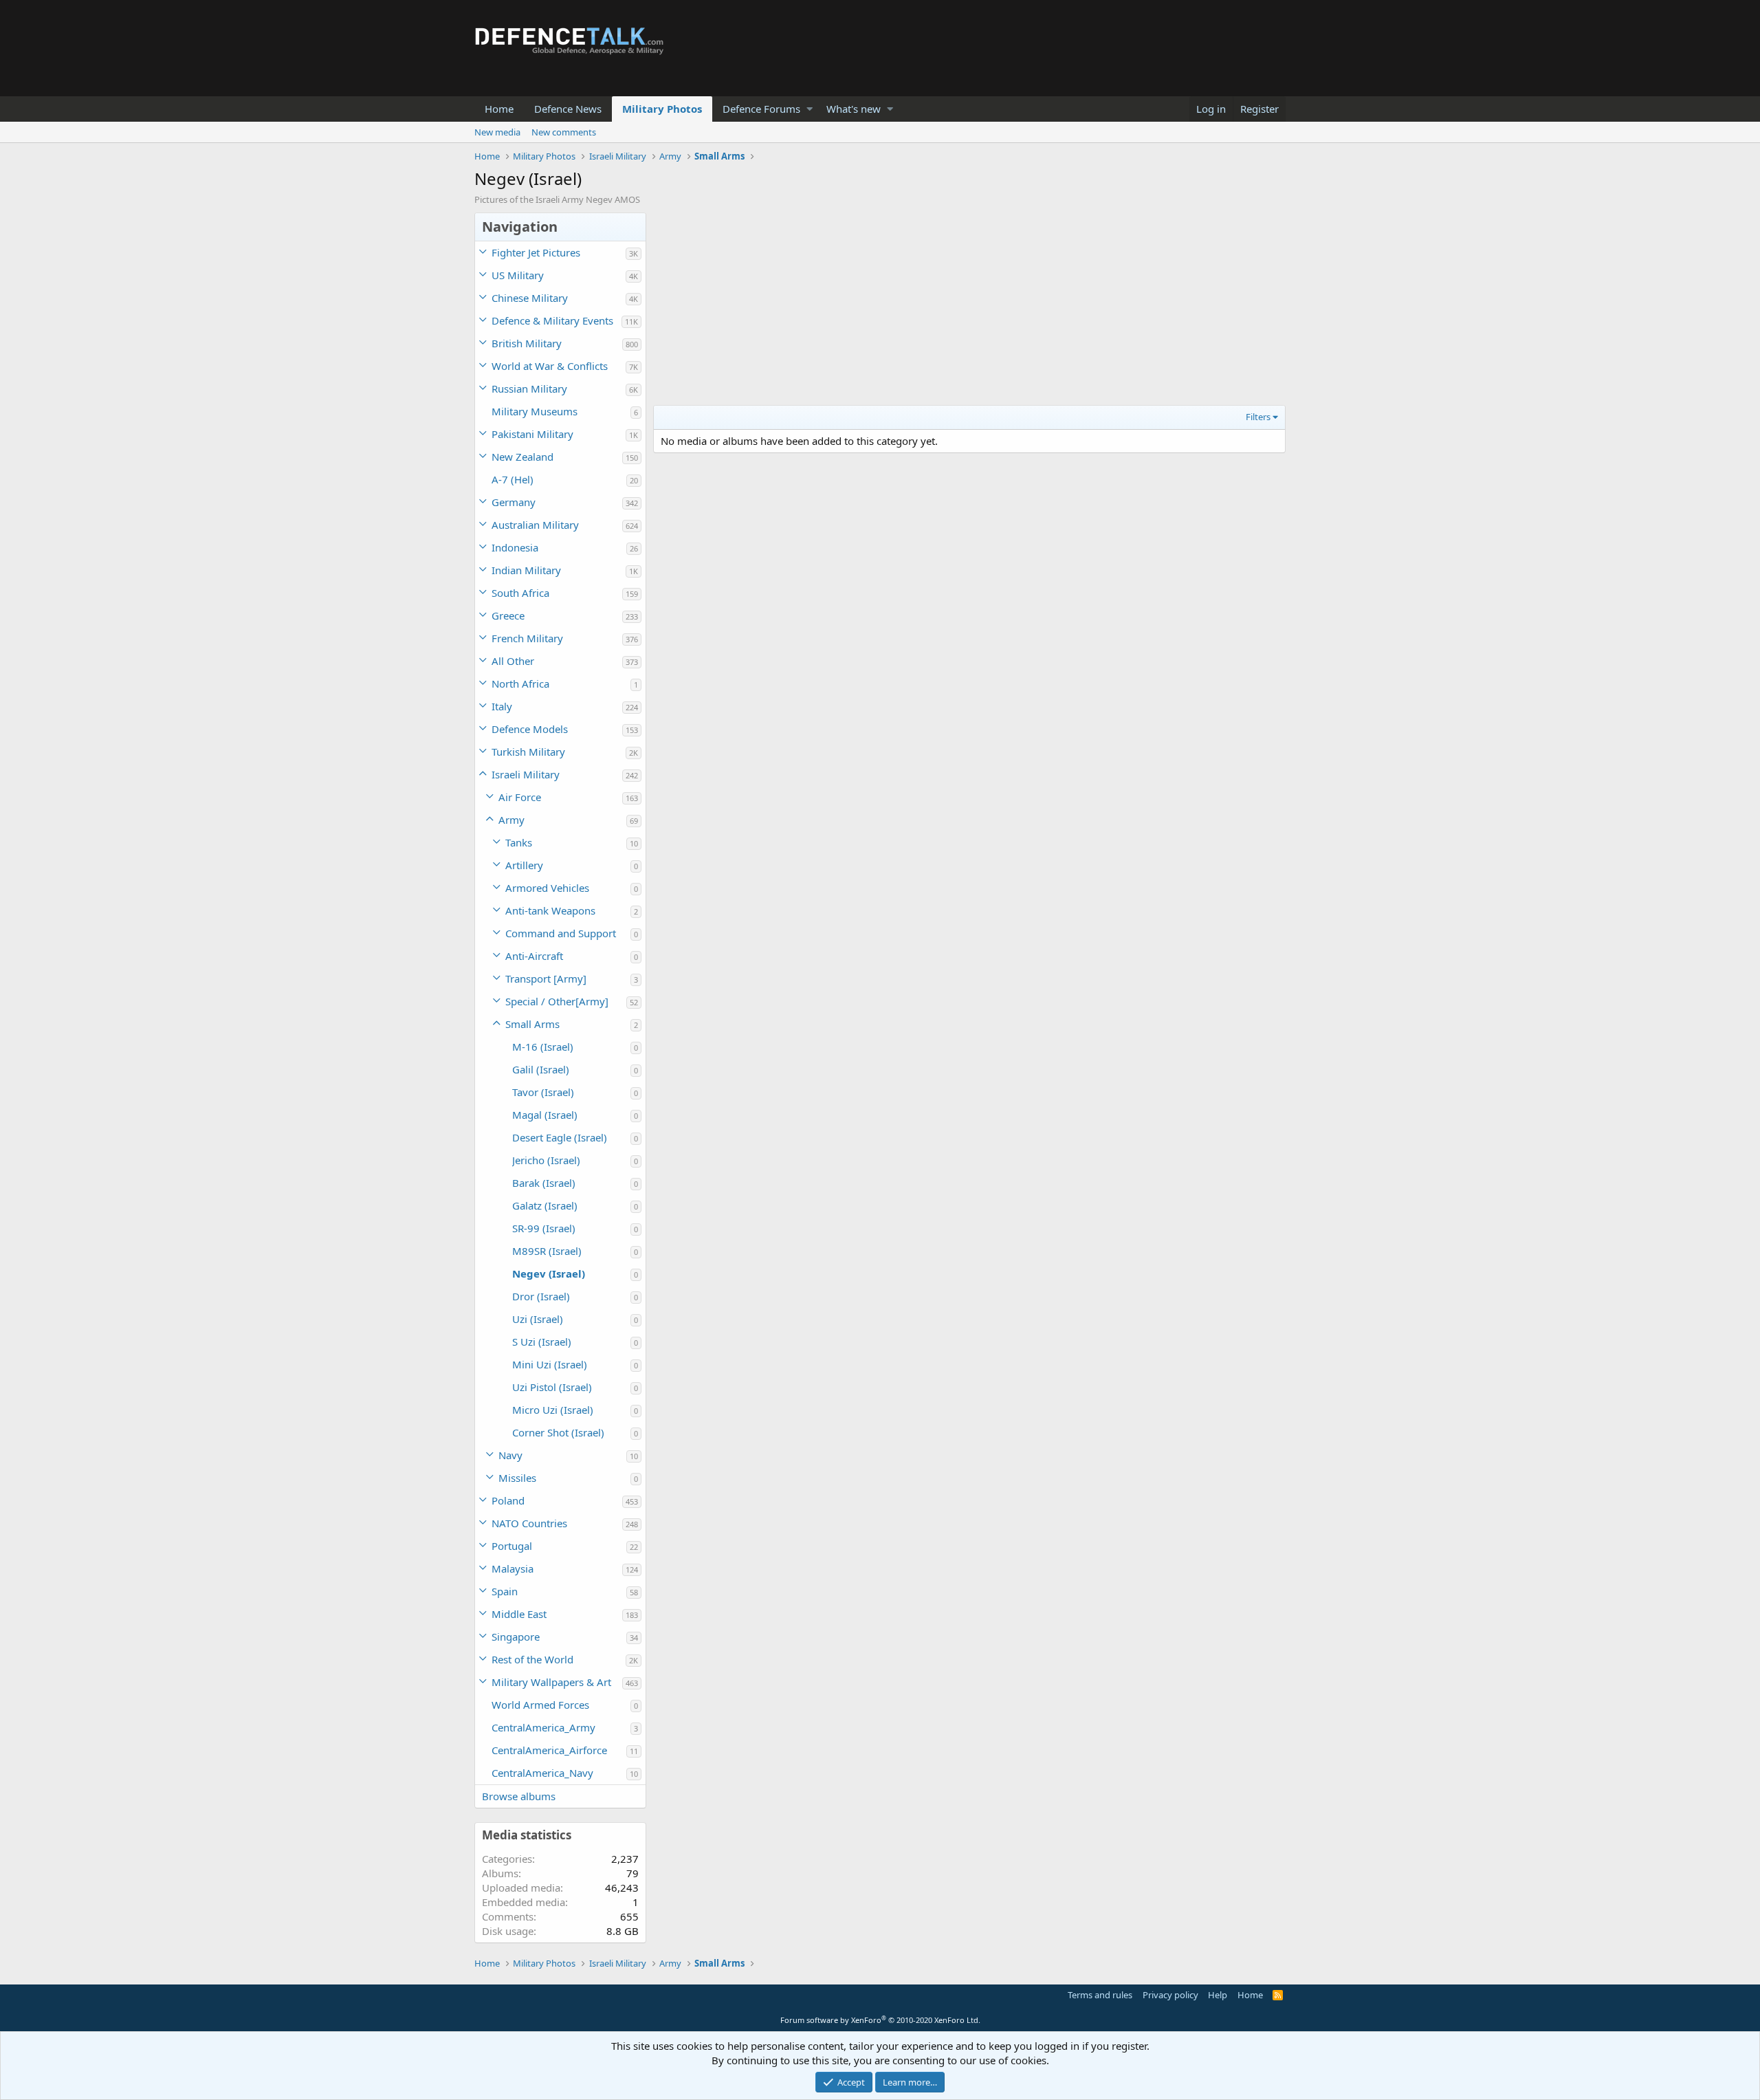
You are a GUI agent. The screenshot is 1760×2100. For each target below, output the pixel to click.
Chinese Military (530, 298)
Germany (514, 502)
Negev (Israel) (549, 1273)
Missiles (517, 1478)
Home (499, 109)
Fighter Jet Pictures (536, 252)
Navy (510, 1455)
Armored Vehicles (547, 888)
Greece (508, 615)
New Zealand (522, 457)
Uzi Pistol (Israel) (552, 1387)
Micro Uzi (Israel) (553, 1410)
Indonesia (515, 547)
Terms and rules (1100, 1995)
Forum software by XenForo (880, 2020)
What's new (854, 109)
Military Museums (535, 411)
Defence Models (530, 729)
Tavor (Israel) (543, 1092)
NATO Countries (529, 1523)
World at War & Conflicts (550, 366)
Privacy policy (1170, 1995)
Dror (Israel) (541, 1296)
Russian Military (529, 389)
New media (497, 132)
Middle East (519, 1614)
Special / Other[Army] (557, 1001)
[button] (810, 109)
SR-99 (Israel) (544, 1228)
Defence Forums (761, 109)
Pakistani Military (532, 434)
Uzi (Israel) (538, 1319)
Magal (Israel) (545, 1115)
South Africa (520, 593)
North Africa (520, 683)
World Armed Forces (540, 1705)
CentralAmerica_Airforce (549, 1750)
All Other (513, 661)
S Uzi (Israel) (542, 1342)
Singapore (516, 1637)
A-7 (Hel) (513, 479)
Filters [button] (1258, 417)
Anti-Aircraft (534, 956)
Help (1218, 1995)
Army (511, 820)
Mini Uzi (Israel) (550, 1364)
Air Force (520, 797)
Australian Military (535, 525)
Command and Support (561, 933)
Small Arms (532, 1024)
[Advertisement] (969, 309)
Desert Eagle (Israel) (560, 1137)
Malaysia (513, 1568)
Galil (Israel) (541, 1069)
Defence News (568, 109)
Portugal (512, 1546)
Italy (502, 706)
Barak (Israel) (544, 1183)
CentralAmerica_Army (543, 1727)
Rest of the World (532, 1659)
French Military (527, 638)
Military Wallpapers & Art (551, 1682)
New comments (564, 132)
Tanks (519, 842)
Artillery (524, 865)
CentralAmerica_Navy (542, 1773)
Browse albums (519, 1796)
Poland (508, 1500)
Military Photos (662, 109)
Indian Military (526, 570)
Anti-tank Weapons (550, 910)
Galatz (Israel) (545, 1205)
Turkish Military (528, 752)
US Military (518, 275)
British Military (527, 343)
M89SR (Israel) (547, 1251)
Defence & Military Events (552, 320)
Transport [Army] (546, 978)
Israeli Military (526, 774)
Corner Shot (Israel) (558, 1432)
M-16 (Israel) (543, 1047)
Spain (505, 1591)
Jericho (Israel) (546, 1160)
